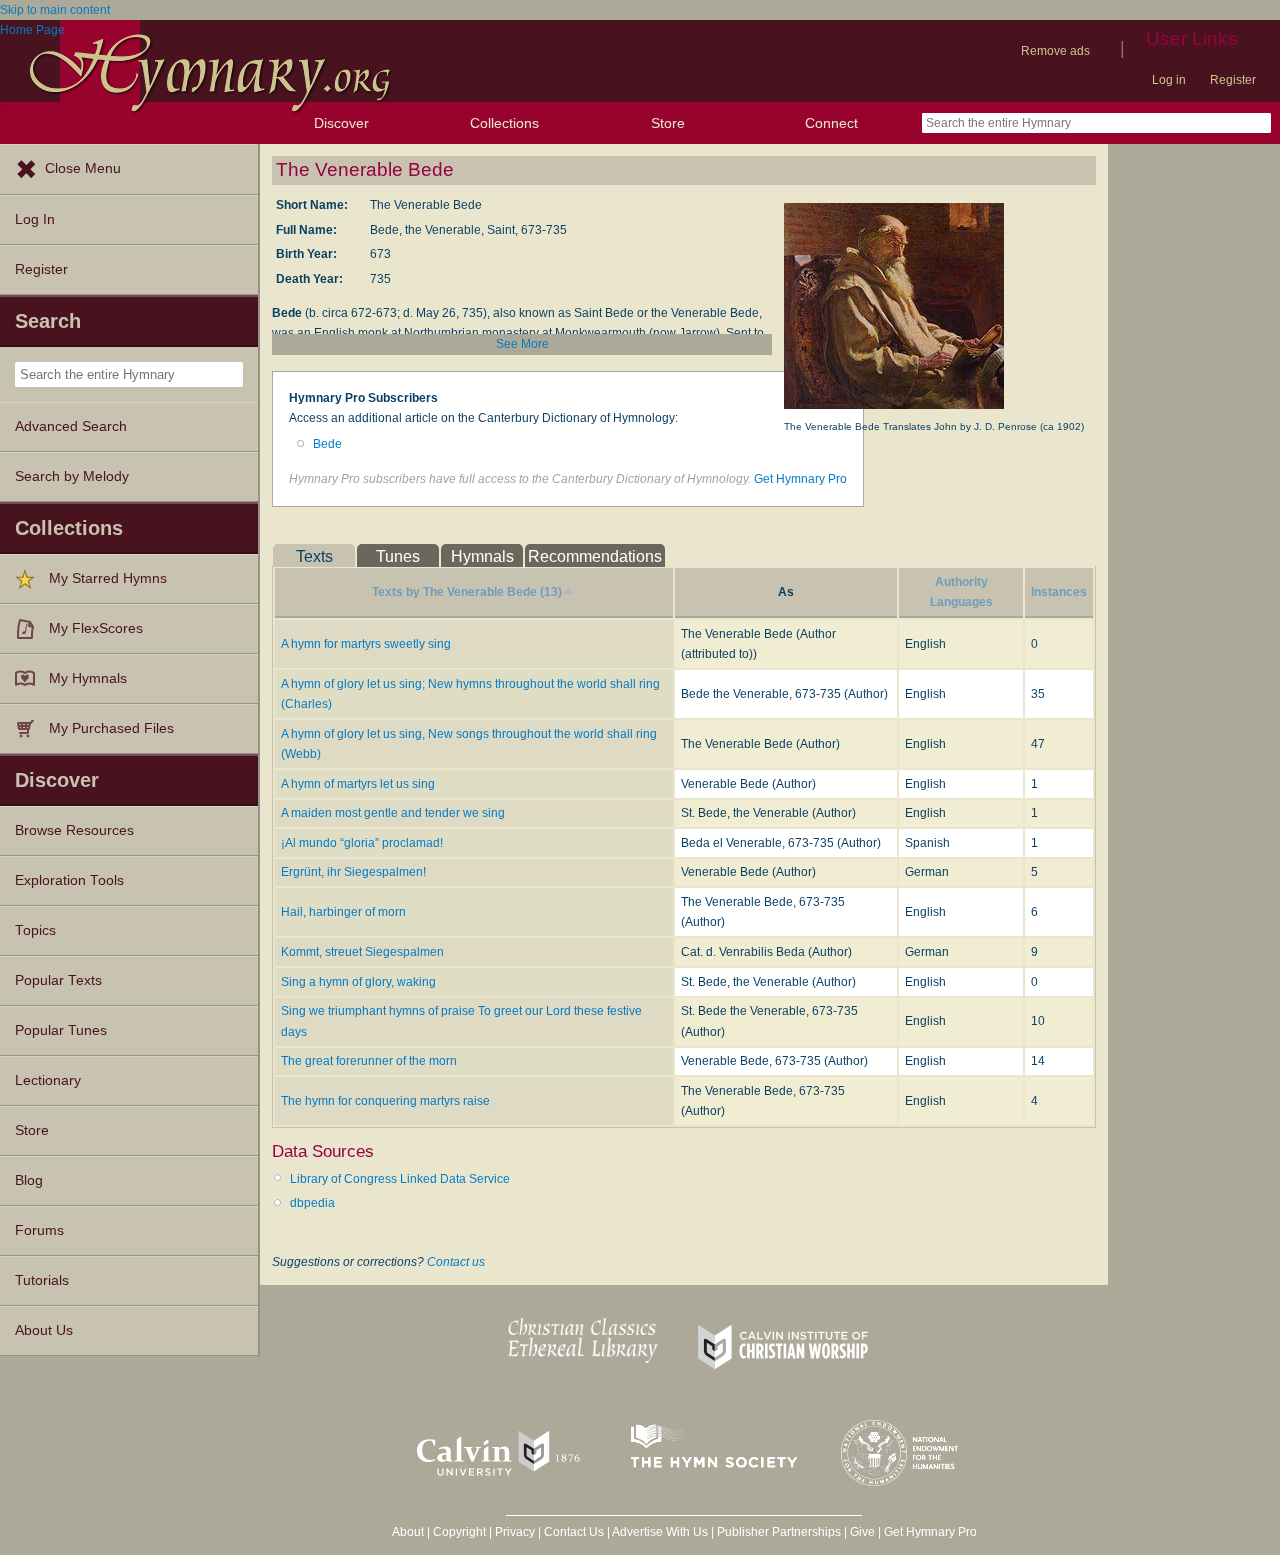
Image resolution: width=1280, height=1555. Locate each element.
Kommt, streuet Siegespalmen (362, 952)
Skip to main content (55, 10)
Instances (1059, 592)
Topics (35, 930)
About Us (44, 1330)
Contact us (456, 1262)
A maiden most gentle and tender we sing (393, 813)
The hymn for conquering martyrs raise (385, 1101)
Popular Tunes (61, 1030)
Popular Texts (58, 980)
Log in (1169, 80)
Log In (35, 219)
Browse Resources (74, 830)
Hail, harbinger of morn (343, 912)
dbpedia (312, 1203)
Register (1233, 80)
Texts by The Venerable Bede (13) (467, 592)
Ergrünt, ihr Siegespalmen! (353, 872)
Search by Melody (72, 476)
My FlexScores (96, 628)
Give (862, 1532)
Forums (39, 1230)
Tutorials (42, 1280)
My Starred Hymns (108, 578)
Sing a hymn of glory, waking (358, 982)
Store (668, 123)
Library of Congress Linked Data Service (400, 1179)
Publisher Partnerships (779, 1532)
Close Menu (83, 168)
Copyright (459, 1532)
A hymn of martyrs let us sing (358, 784)
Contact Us (574, 1532)
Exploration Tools (69, 880)
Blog (29, 1180)
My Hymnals (88, 678)
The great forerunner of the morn (369, 1061)
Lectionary (48, 1080)
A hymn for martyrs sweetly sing (366, 644)
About (408, 1532)
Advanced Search (71, 426)
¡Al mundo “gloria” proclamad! (362, 843)
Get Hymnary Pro (800, 479)
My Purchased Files (111, 728)
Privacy (515, 1532)
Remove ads (1055, 51)
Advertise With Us (660, 1532)
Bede (327, 444)
